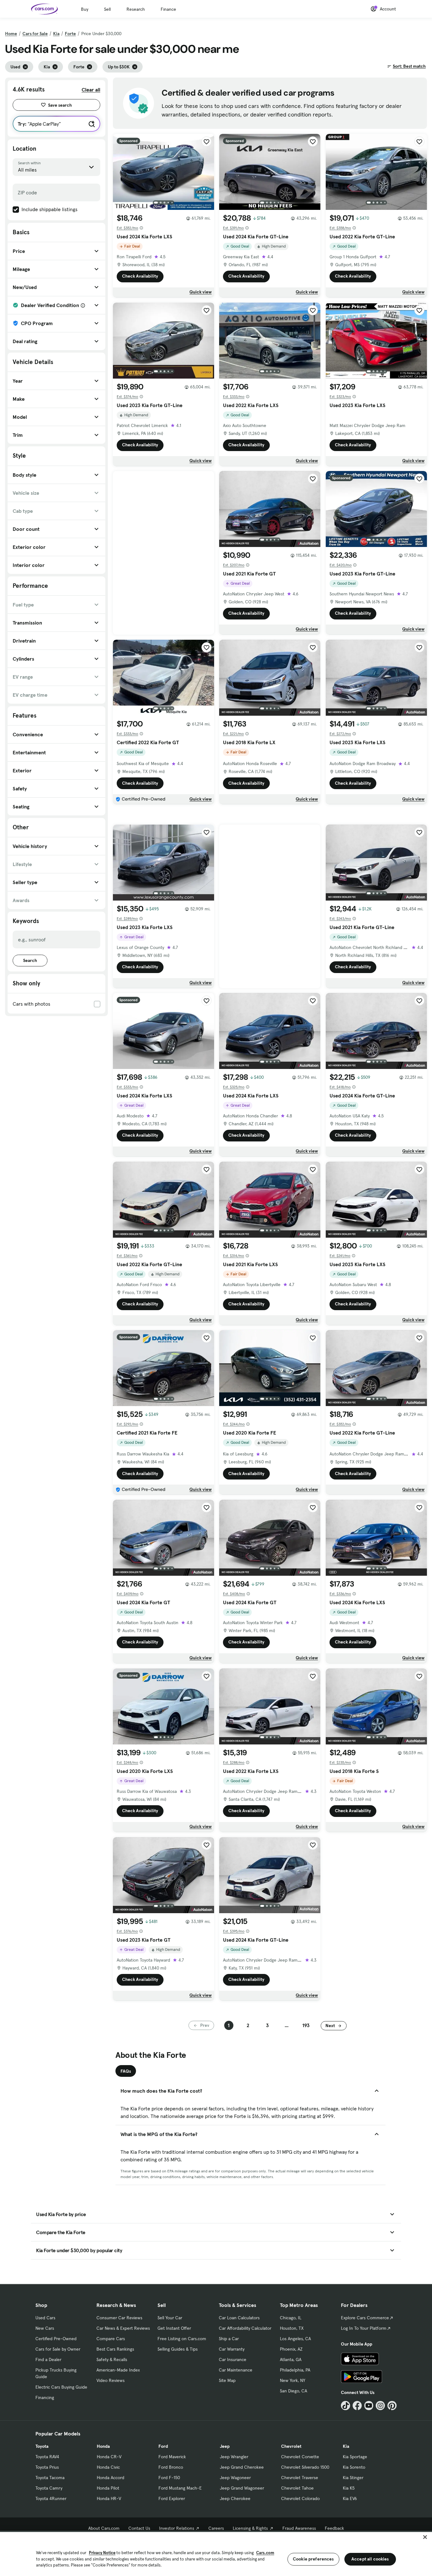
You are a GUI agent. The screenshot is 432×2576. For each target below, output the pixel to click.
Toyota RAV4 (47, 2457)
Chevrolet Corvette (300, 2457)
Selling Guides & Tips (178, 2349)
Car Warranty (232, 2349)
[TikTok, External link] (346, 2406)
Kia (56, 34)
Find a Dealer (48, 2359)
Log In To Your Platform (364, 2328)
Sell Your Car (170, 2318)
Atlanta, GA (291, 2359)
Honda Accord (111, 2478)
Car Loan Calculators (239, 2318)
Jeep (225, 2446)
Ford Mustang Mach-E (180, 2488)
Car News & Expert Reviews (123, 2328)
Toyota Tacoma (50, 2478)
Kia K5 (349, 2488)
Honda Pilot (108, 2488)
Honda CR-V (109, 2457)
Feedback (334, 2528)
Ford (163, 2446)
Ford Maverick (172, 2457)
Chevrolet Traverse (300, 2478)
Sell (107, 9)
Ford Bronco (171, 2467)
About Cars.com (104, 2528)
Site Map (227, 2380)
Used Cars (45, 2318)
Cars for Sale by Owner (58, 2349)
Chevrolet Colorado (300, 2498)
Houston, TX (292, 2328)
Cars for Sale (35, 34)
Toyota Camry (49, 2488)
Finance (168, 9)
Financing (45, 2397)
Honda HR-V (109, 2498)
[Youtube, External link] (369, 2406)
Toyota (42, 2446)
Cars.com (265, 2553)
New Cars (45, 2328)
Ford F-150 (169, 2478)
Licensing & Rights (250, 2528)
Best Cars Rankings (115, 2349)
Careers (216, 2528)
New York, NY (293, 2380)
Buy (85, 9)
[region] (216, 2553)
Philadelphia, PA (295, 2370)
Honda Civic (108, 2467)
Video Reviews (111, 2380)
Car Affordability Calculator (245, 2328)
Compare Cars (111, 2339)
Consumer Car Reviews (119, 2318)
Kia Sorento (354, 2467)
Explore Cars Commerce (365, 2318)
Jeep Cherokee (235, 2498)
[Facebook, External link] (357, 2406)
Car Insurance (233, 2359)
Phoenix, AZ (291, 2349)
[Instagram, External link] (380, 2406)
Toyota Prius (47, 2467)
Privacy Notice (102, 2553)
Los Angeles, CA (295, 2339)
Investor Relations (177, 2528)
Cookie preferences (313, 2559)
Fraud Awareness (299, 2528)
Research (136, 9)
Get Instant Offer (174, 2328)
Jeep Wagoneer (235, 2478)
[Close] (425, 2537)
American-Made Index (118, 2370)
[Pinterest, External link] (392, 2406)
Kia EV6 (350, 2498)
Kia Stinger (353, 2478)
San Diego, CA (293, 2391)
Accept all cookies (370, 2559)
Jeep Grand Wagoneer (242, 2488)
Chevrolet (291, 2446)
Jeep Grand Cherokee (242, 2467)
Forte (70, 34)
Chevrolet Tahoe (297, 2488)
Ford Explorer (172, 2498)
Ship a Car (229, 2339)
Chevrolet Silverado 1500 (305, 2467)
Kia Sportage (355, 2457)
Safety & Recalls (112, 2359)
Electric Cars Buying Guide (61, 2387)
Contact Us (139, 2528)
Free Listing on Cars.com (182, 2339)
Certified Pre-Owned (56, 2339)
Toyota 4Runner (51, 2498)
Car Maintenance (236, 2370)
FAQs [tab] (126, 2071)
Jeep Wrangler (234, 2457)
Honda (103, 2446)
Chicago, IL (291, 2318)
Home (11, 34)
